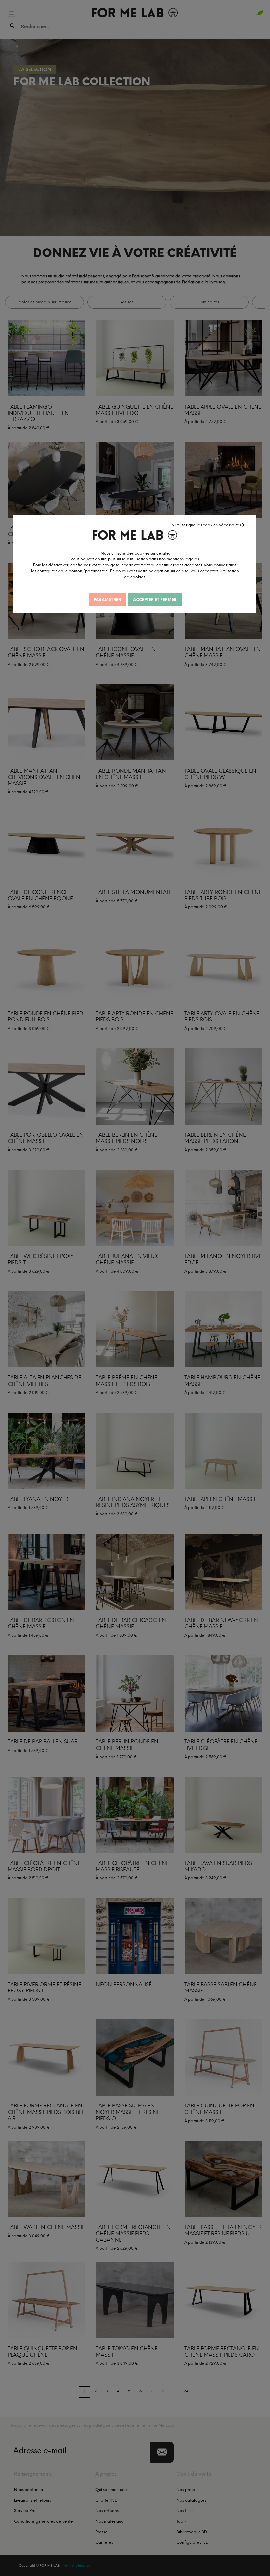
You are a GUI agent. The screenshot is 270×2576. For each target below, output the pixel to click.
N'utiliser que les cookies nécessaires (207, 525)
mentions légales (183, 559)
